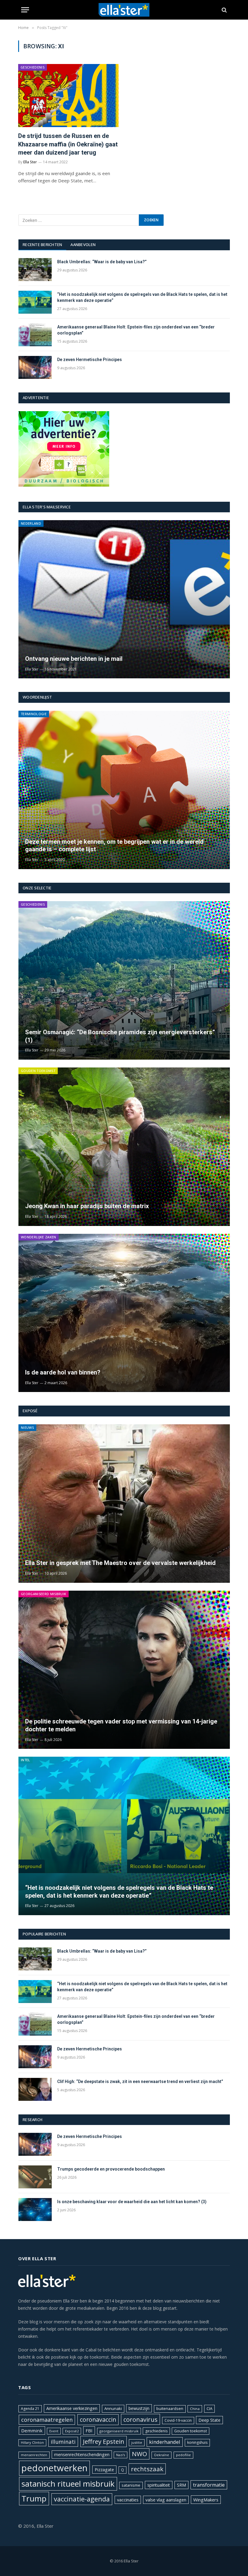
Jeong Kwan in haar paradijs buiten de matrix (87, 1206)
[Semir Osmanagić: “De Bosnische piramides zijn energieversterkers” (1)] (124, 980)
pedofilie (183, 2455)
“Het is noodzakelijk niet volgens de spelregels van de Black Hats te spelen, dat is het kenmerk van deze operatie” (142, 297)
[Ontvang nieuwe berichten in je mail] (124, 599)
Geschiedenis (33, 67)
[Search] (224, 10)
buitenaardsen (170, 2409)
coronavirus (140, 2419)
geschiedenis (156, 2431)
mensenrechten (34, 2455)
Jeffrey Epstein (104, 2441)
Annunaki (113, 2408)
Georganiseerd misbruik (44, 1594)
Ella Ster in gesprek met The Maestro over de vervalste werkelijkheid (120, 1563)
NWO (139, 2454)
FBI (89, 2430)
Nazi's (121, 2455)
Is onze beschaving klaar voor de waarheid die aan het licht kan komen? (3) (132, 2202)
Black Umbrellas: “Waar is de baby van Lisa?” (102, 262)
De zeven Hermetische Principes (90, 360)
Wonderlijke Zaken (39, 1237)
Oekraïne (162, 2455)
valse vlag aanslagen (166, 2500)
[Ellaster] (124, 10)
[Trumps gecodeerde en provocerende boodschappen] (35, 2177)
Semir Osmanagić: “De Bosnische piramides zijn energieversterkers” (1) (120, 1036)
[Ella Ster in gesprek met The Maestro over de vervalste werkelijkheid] (124, 1504)
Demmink (32, 2430)
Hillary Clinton (32, 2442)
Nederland (31, 523)
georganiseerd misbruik (119, 2431)
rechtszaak (147, 2469)
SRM (181, 2485)
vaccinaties (128, 2500)
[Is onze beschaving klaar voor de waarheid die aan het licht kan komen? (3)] (35, 2210)
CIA (209, 2408)
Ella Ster (30, 162)
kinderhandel (165, 2442)
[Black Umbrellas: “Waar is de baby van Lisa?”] (35, 270)
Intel (26, 1760)
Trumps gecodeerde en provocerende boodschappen (111, 2169)
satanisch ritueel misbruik (68, 2484)
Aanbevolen (83, 245)
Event (54, 2431)
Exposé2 (72, 2431)
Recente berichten (42, 245)
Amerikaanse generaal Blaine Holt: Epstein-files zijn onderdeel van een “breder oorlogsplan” (136, 330)
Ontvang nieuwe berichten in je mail (74, 659)
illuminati (63, 2442)
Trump (34, 2498)
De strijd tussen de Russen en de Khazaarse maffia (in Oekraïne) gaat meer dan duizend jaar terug (68, 144)
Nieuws (27, 1427)
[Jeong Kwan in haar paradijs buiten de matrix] (124, 1147)
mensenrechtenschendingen (82, 2454)
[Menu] (25, 10)
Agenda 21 (30, 2409)
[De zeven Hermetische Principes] (35, 367)
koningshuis (197, 2442)
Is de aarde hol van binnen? (63, 1372)
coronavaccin (98, 2419)
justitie (137, 2442)
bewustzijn (139, 2408)
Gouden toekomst (38, 1071)
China (195, 2409)
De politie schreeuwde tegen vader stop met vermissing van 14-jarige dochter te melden (121, 1725)
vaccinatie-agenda (82, 2499)
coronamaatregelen (47, 2420)
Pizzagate (104, 2470)
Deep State (209, 2420)
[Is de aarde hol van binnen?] (124, 1313)
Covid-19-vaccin (178, 2420)
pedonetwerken (54, 2468)
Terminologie (34, 714)
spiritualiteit (159, 2485)
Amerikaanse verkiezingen (72, 2408)
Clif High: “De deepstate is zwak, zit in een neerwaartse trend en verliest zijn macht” (141, 2082)
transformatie (209, 2485)
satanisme (131, 2485)
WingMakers (206, 2500)
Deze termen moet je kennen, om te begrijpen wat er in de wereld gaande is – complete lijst (114, 846)
